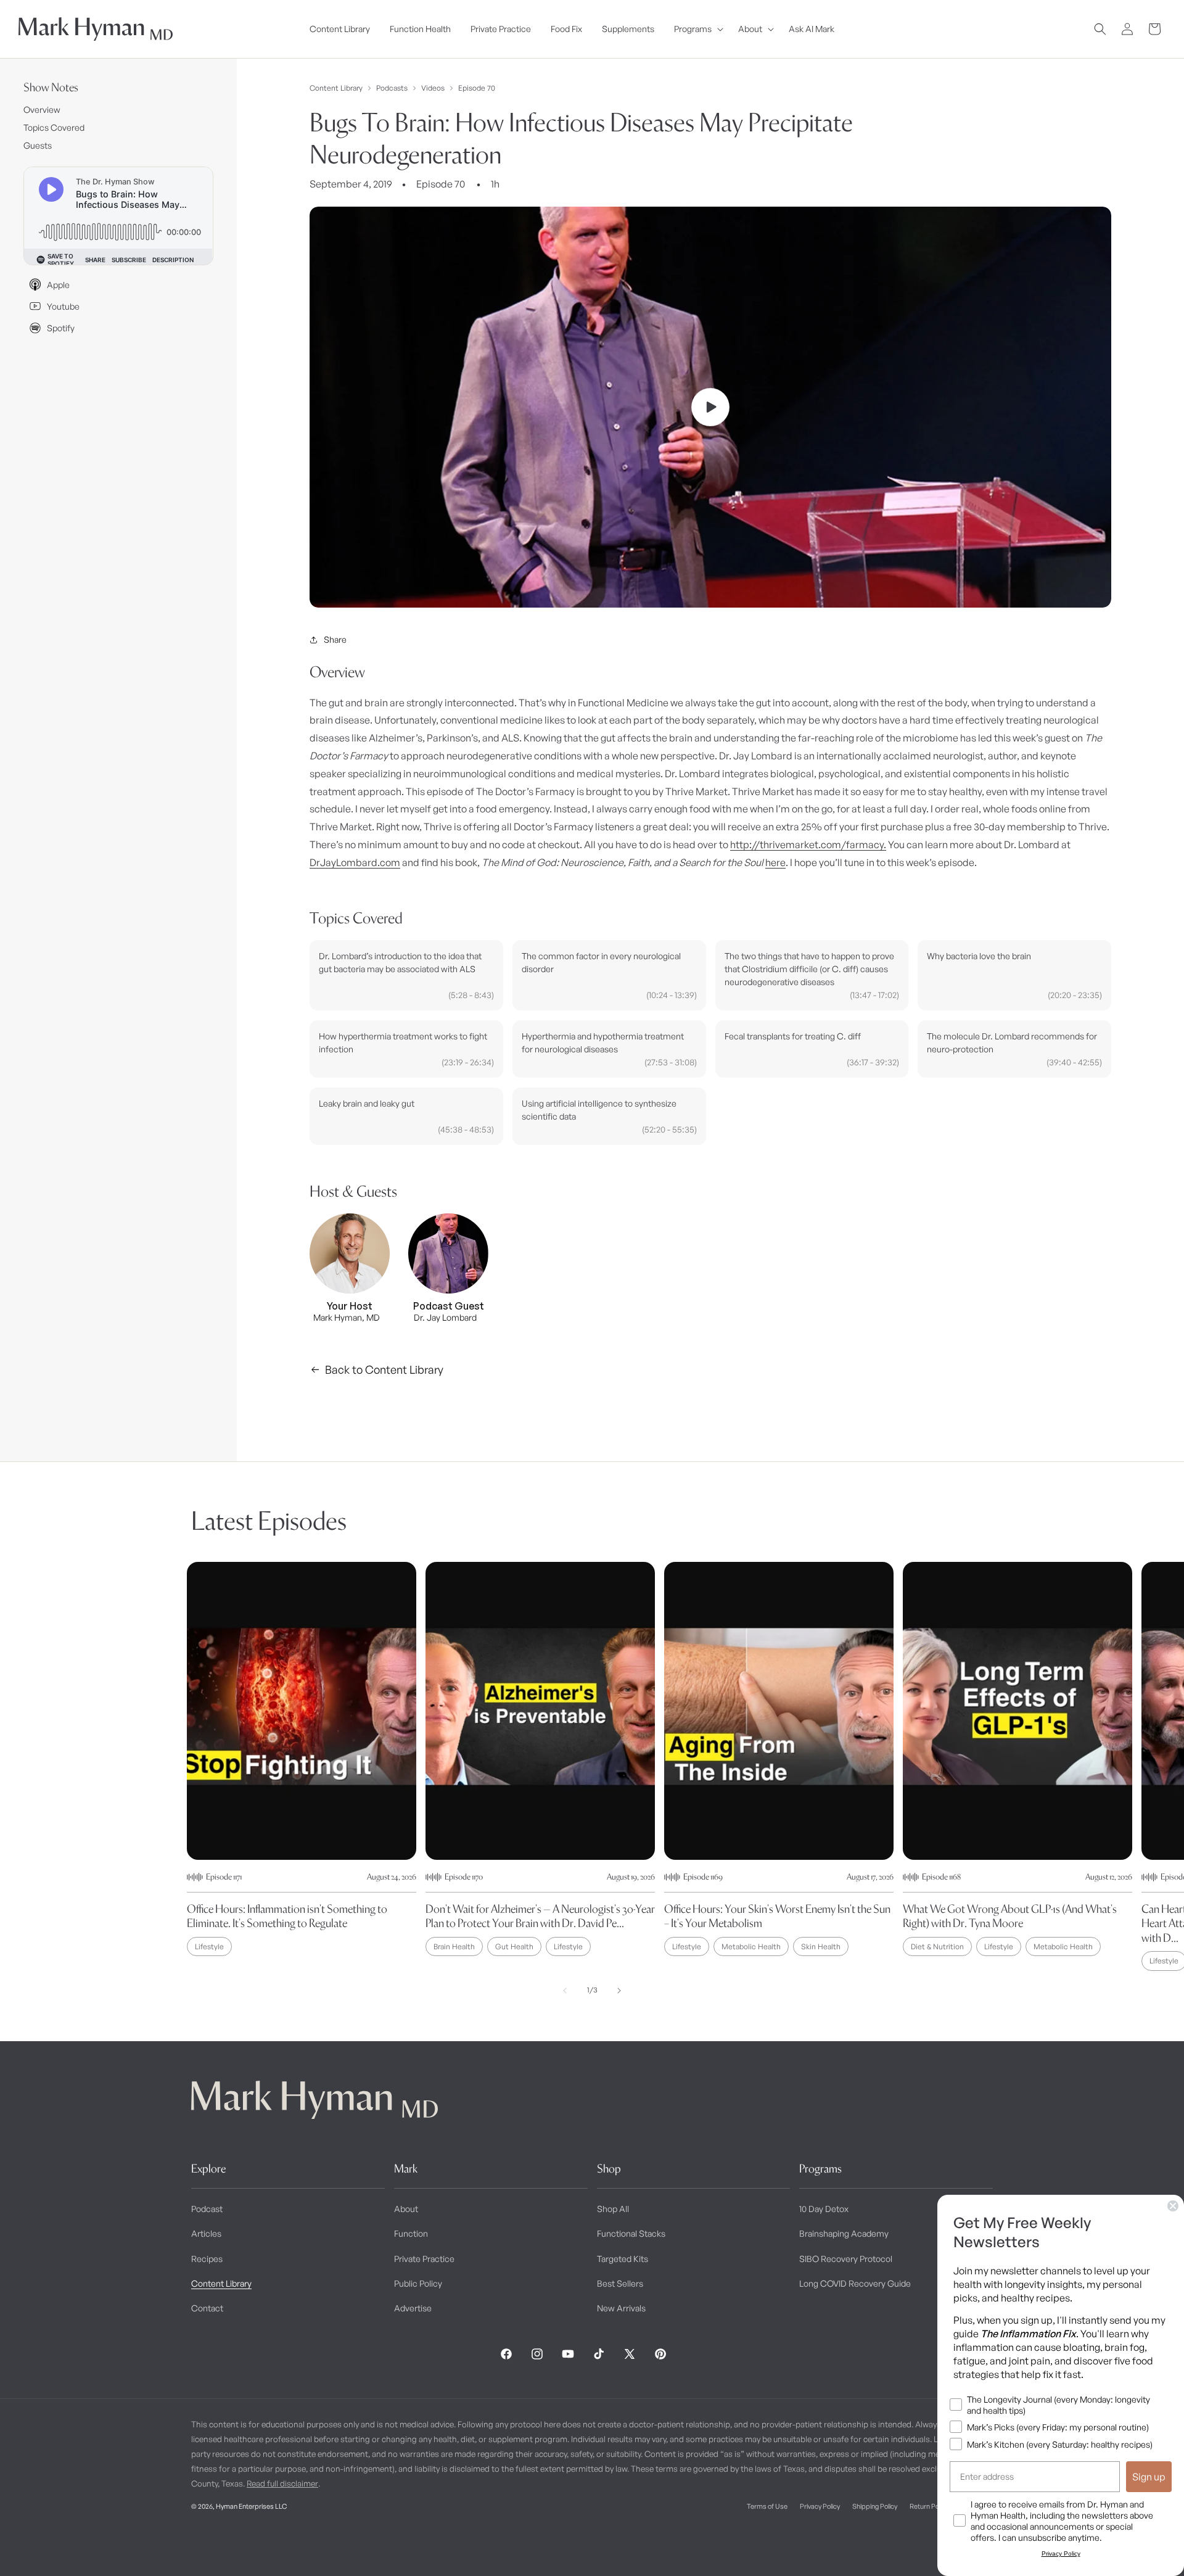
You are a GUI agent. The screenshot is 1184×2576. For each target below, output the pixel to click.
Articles (206, 2233)
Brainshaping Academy (844, 2233)
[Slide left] (565, 1991)
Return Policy (929, 2506)
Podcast (207, 2209)
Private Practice (424, 2259)
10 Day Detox (824, 2209)
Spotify (61, 328)
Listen (233, 2546)
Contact (207, 2308)
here (775, 862)
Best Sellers (620, 2283)
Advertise (413, 2308)
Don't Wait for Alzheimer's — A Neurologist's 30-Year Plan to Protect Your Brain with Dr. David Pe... (540, 1916)
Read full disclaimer (282, 2483)
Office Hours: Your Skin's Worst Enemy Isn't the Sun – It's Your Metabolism (777, 1916)
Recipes (207, 2259)
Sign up (1149, 2477)
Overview (42, 109)
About (406, 2209)
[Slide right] (619, 1991)
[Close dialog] (1173, 2206)
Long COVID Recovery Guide (855, 2283)
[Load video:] (710, 407)
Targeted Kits (623, 2259)
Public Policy (418, 2283)
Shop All (613, 2209)
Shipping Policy (875, 2506)
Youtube (63, 306)
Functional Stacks (631, 2233)
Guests (38, 145)
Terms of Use (767, 2506)
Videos (433, 88)
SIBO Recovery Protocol (846, 2259)
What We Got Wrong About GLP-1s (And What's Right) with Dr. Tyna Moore (1010, 1916)
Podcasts (392, 88)
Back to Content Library (384, 1369)
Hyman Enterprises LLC (251, 2506)
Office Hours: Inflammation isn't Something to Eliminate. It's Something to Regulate (287, 1916)
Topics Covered (54, 127)
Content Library (336, 88)
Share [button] (335, 639)
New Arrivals (621, 2308)
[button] (696, 29)
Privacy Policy (820, 2506)
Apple (58, 285)
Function (411, 2233)
